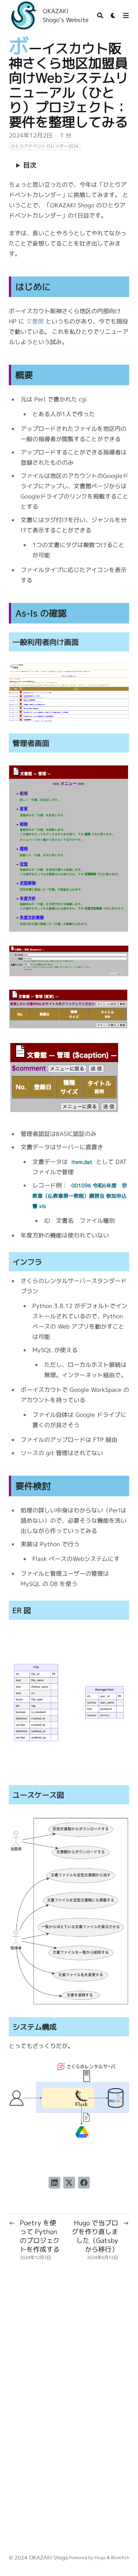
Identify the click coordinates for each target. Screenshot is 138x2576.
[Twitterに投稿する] (69, 2183)
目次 (30, 165)
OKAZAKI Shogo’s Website (66, 15)
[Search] (100, 15)
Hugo (100, 2557)
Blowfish (120, 2557)
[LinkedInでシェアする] (54, 2183)
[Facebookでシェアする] (84, 2183)
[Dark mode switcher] (113, 15)
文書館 (35, 321)
